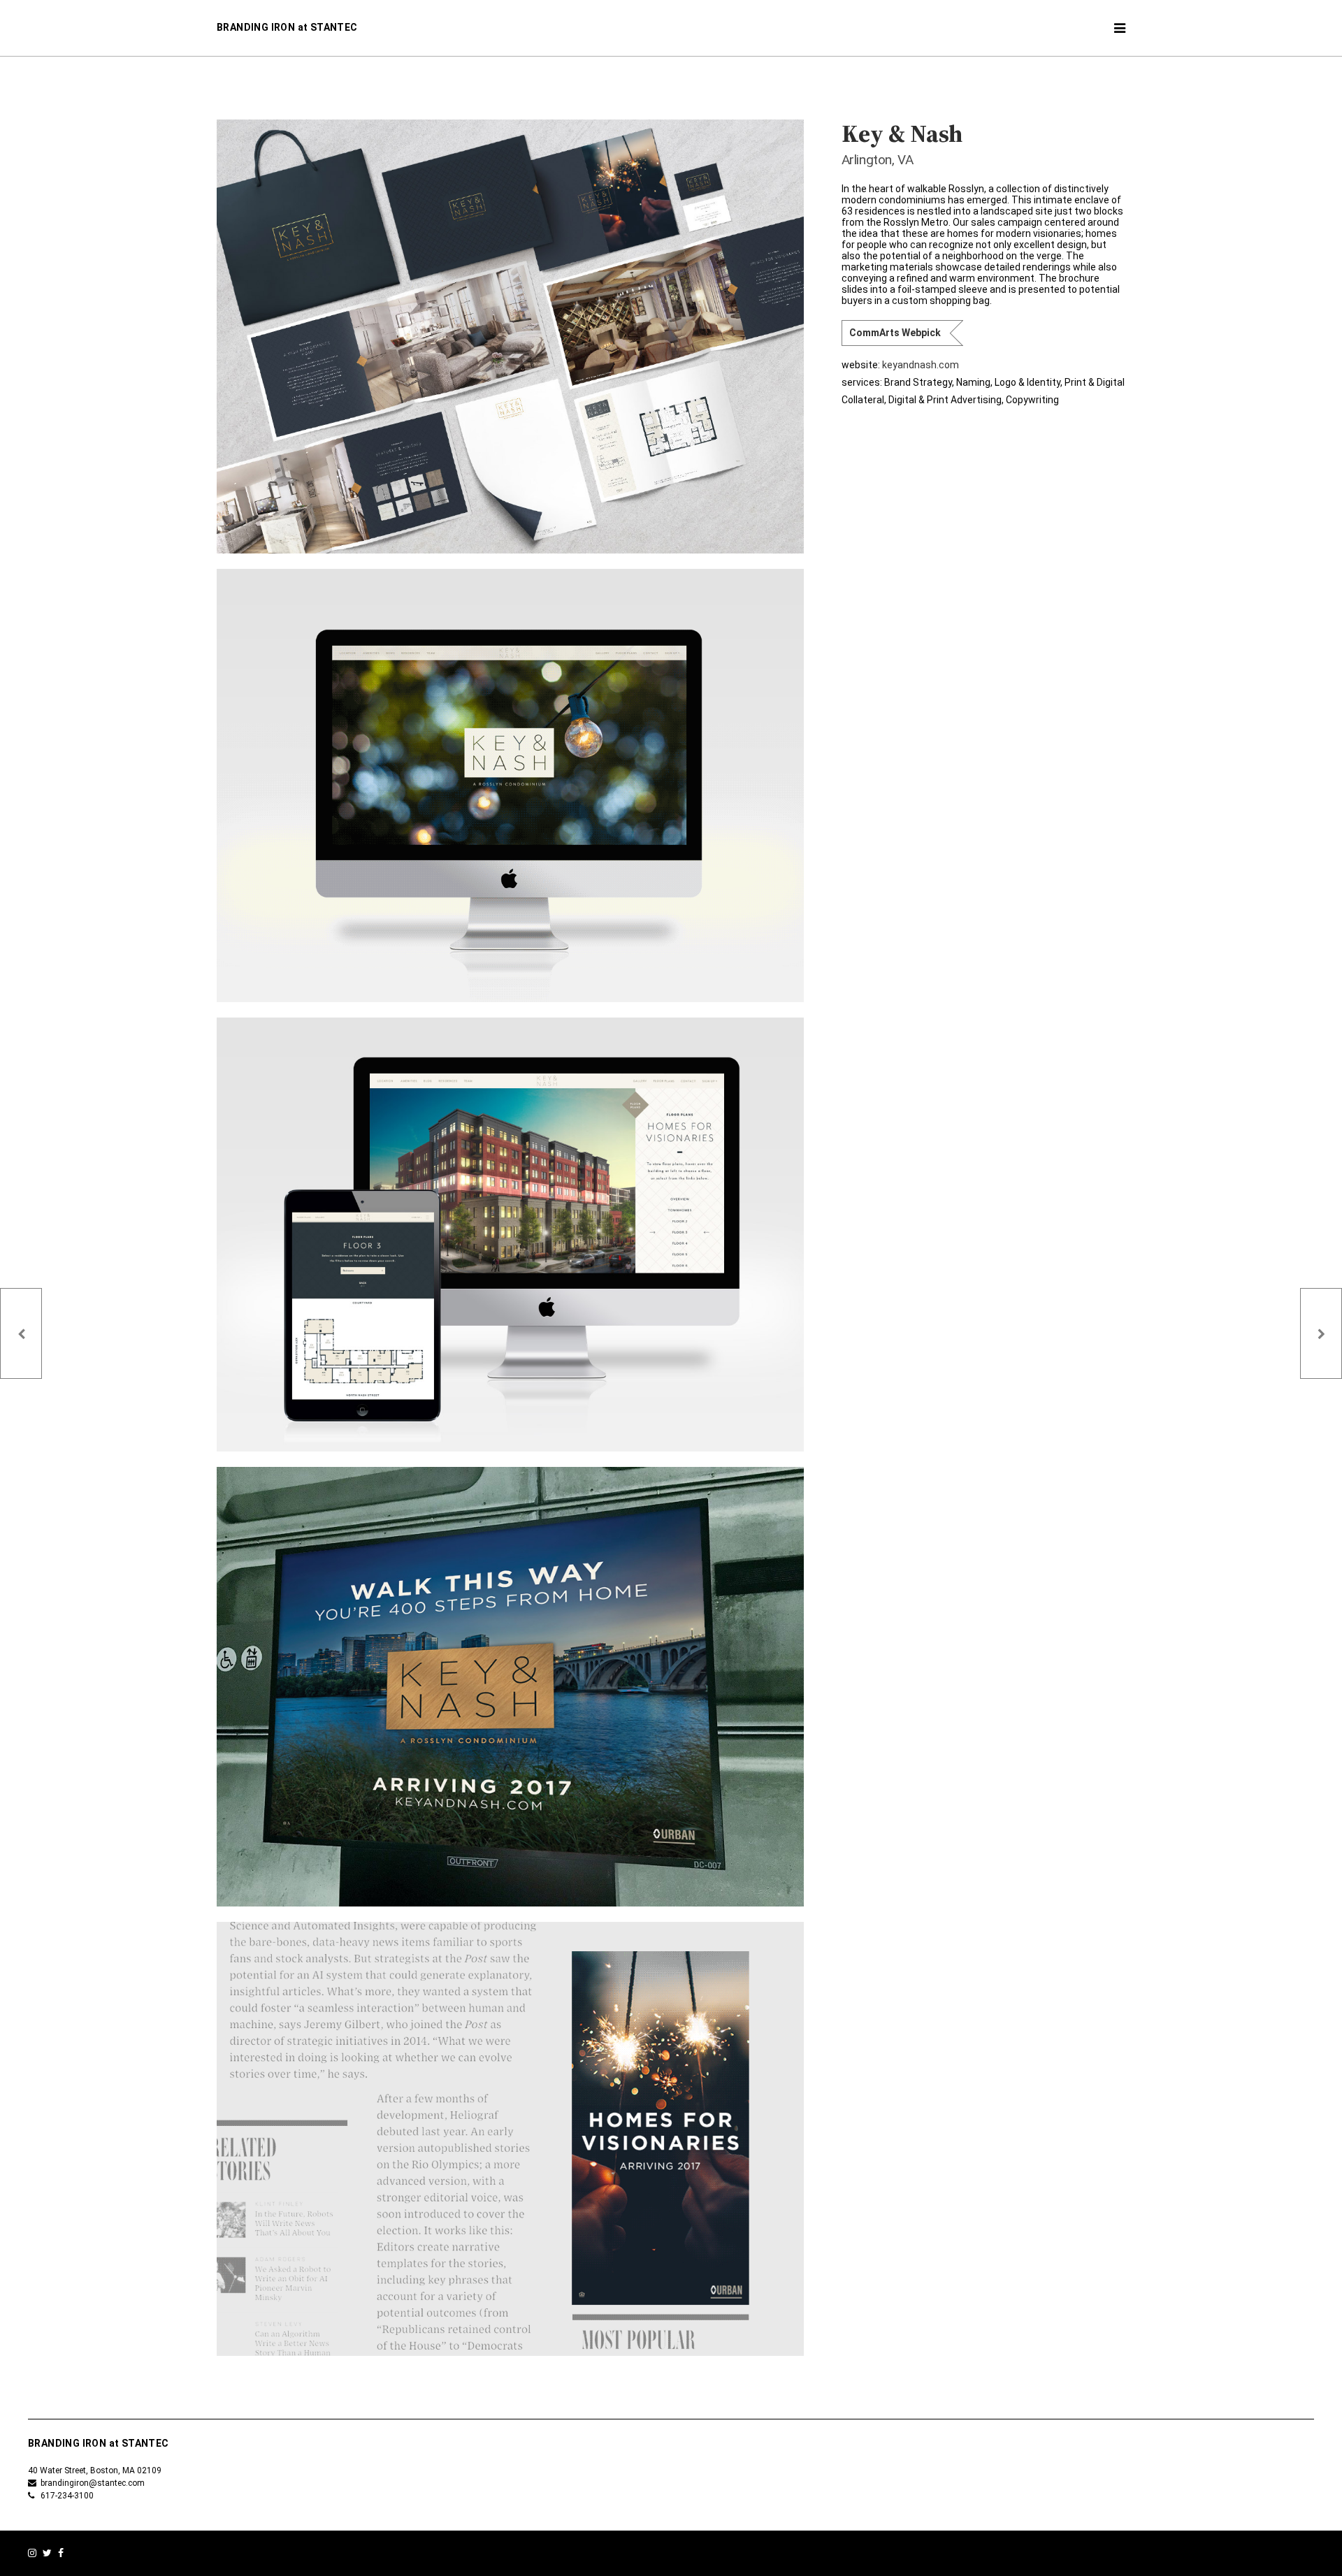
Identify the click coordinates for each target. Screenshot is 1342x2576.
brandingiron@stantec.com (91, 2483)
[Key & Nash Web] (510, 786)
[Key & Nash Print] (510, 337)
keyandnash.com (921, 365)
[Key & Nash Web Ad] (510, 2139)
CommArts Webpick (895, 333)
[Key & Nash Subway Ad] (510, 1687)
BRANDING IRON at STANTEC (287, 27)
